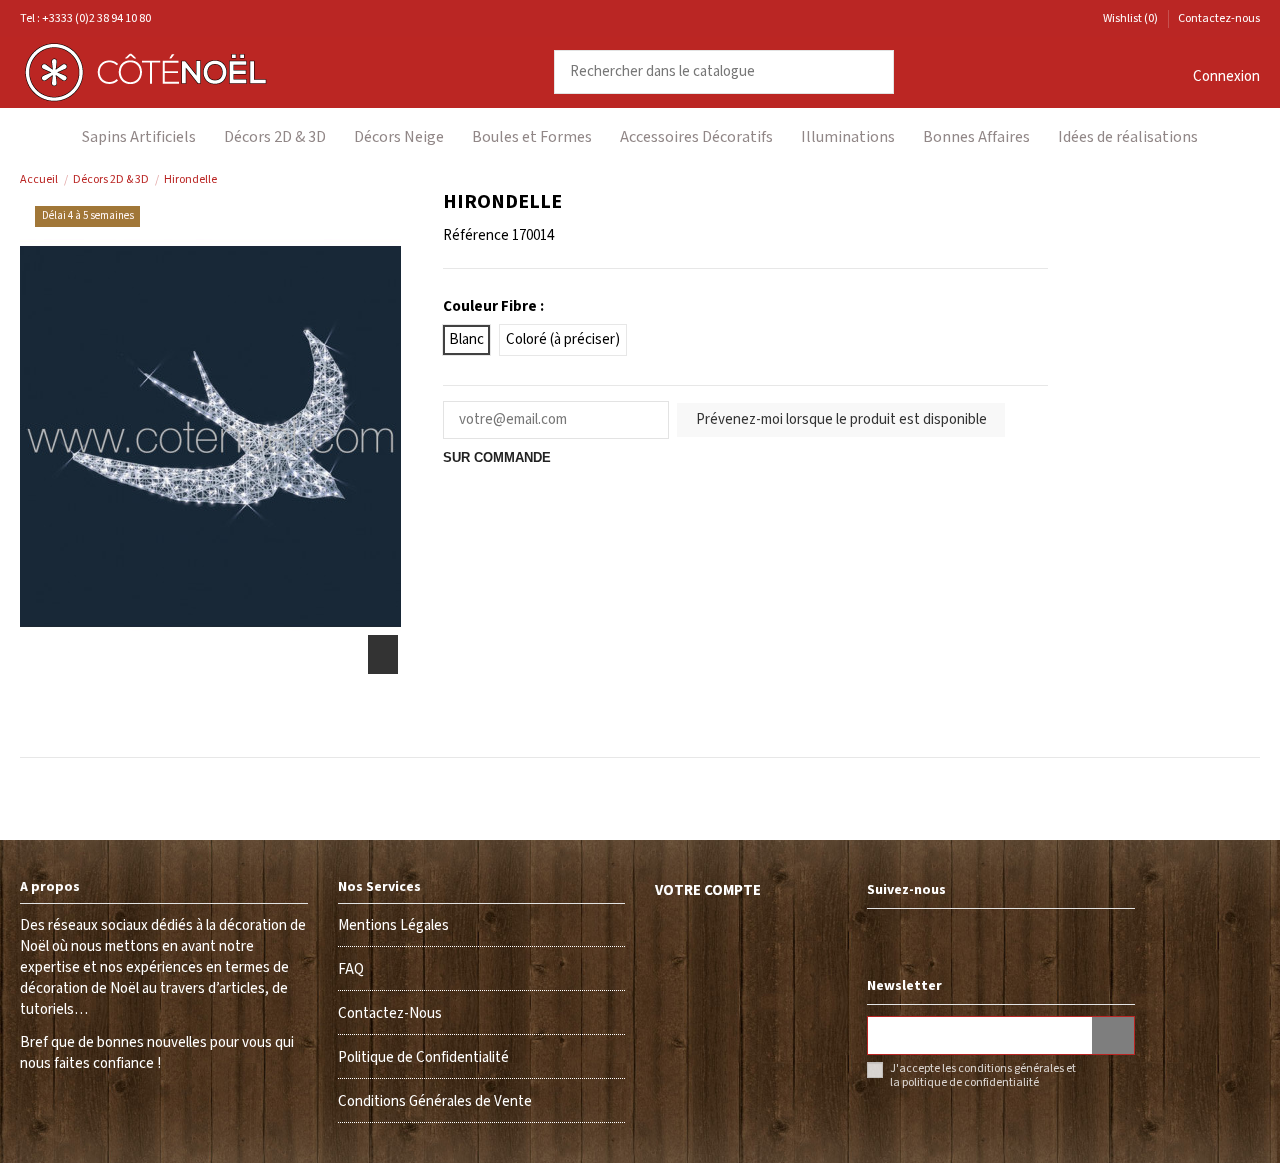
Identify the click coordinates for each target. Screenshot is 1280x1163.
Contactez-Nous (390, 1013)
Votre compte (708, 890)
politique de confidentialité (970, 1082)
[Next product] (1251, 179)
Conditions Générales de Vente (435, 1101)
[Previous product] (1230, 179)
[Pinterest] (502, 478)
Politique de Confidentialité (423, 1057)
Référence (476, 235)
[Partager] (454, 478)
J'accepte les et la (983, 1076)
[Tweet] (478, 478)
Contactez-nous (1219, 18)
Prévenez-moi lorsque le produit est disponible (841, 419)
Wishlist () (1130, 18)
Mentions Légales (393, 925)
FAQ (351, 969)
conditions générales (1011, 1068)
